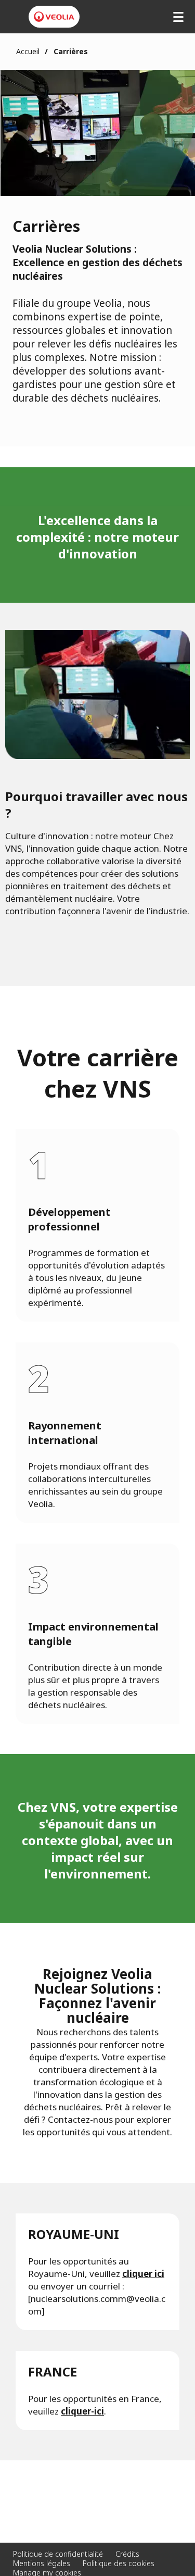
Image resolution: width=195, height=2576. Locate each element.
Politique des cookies (119, 2563)
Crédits (127, 2554)
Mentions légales (42, 2563)
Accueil (28, 51)
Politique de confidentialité (58, 2554)
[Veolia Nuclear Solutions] (54, 17)
